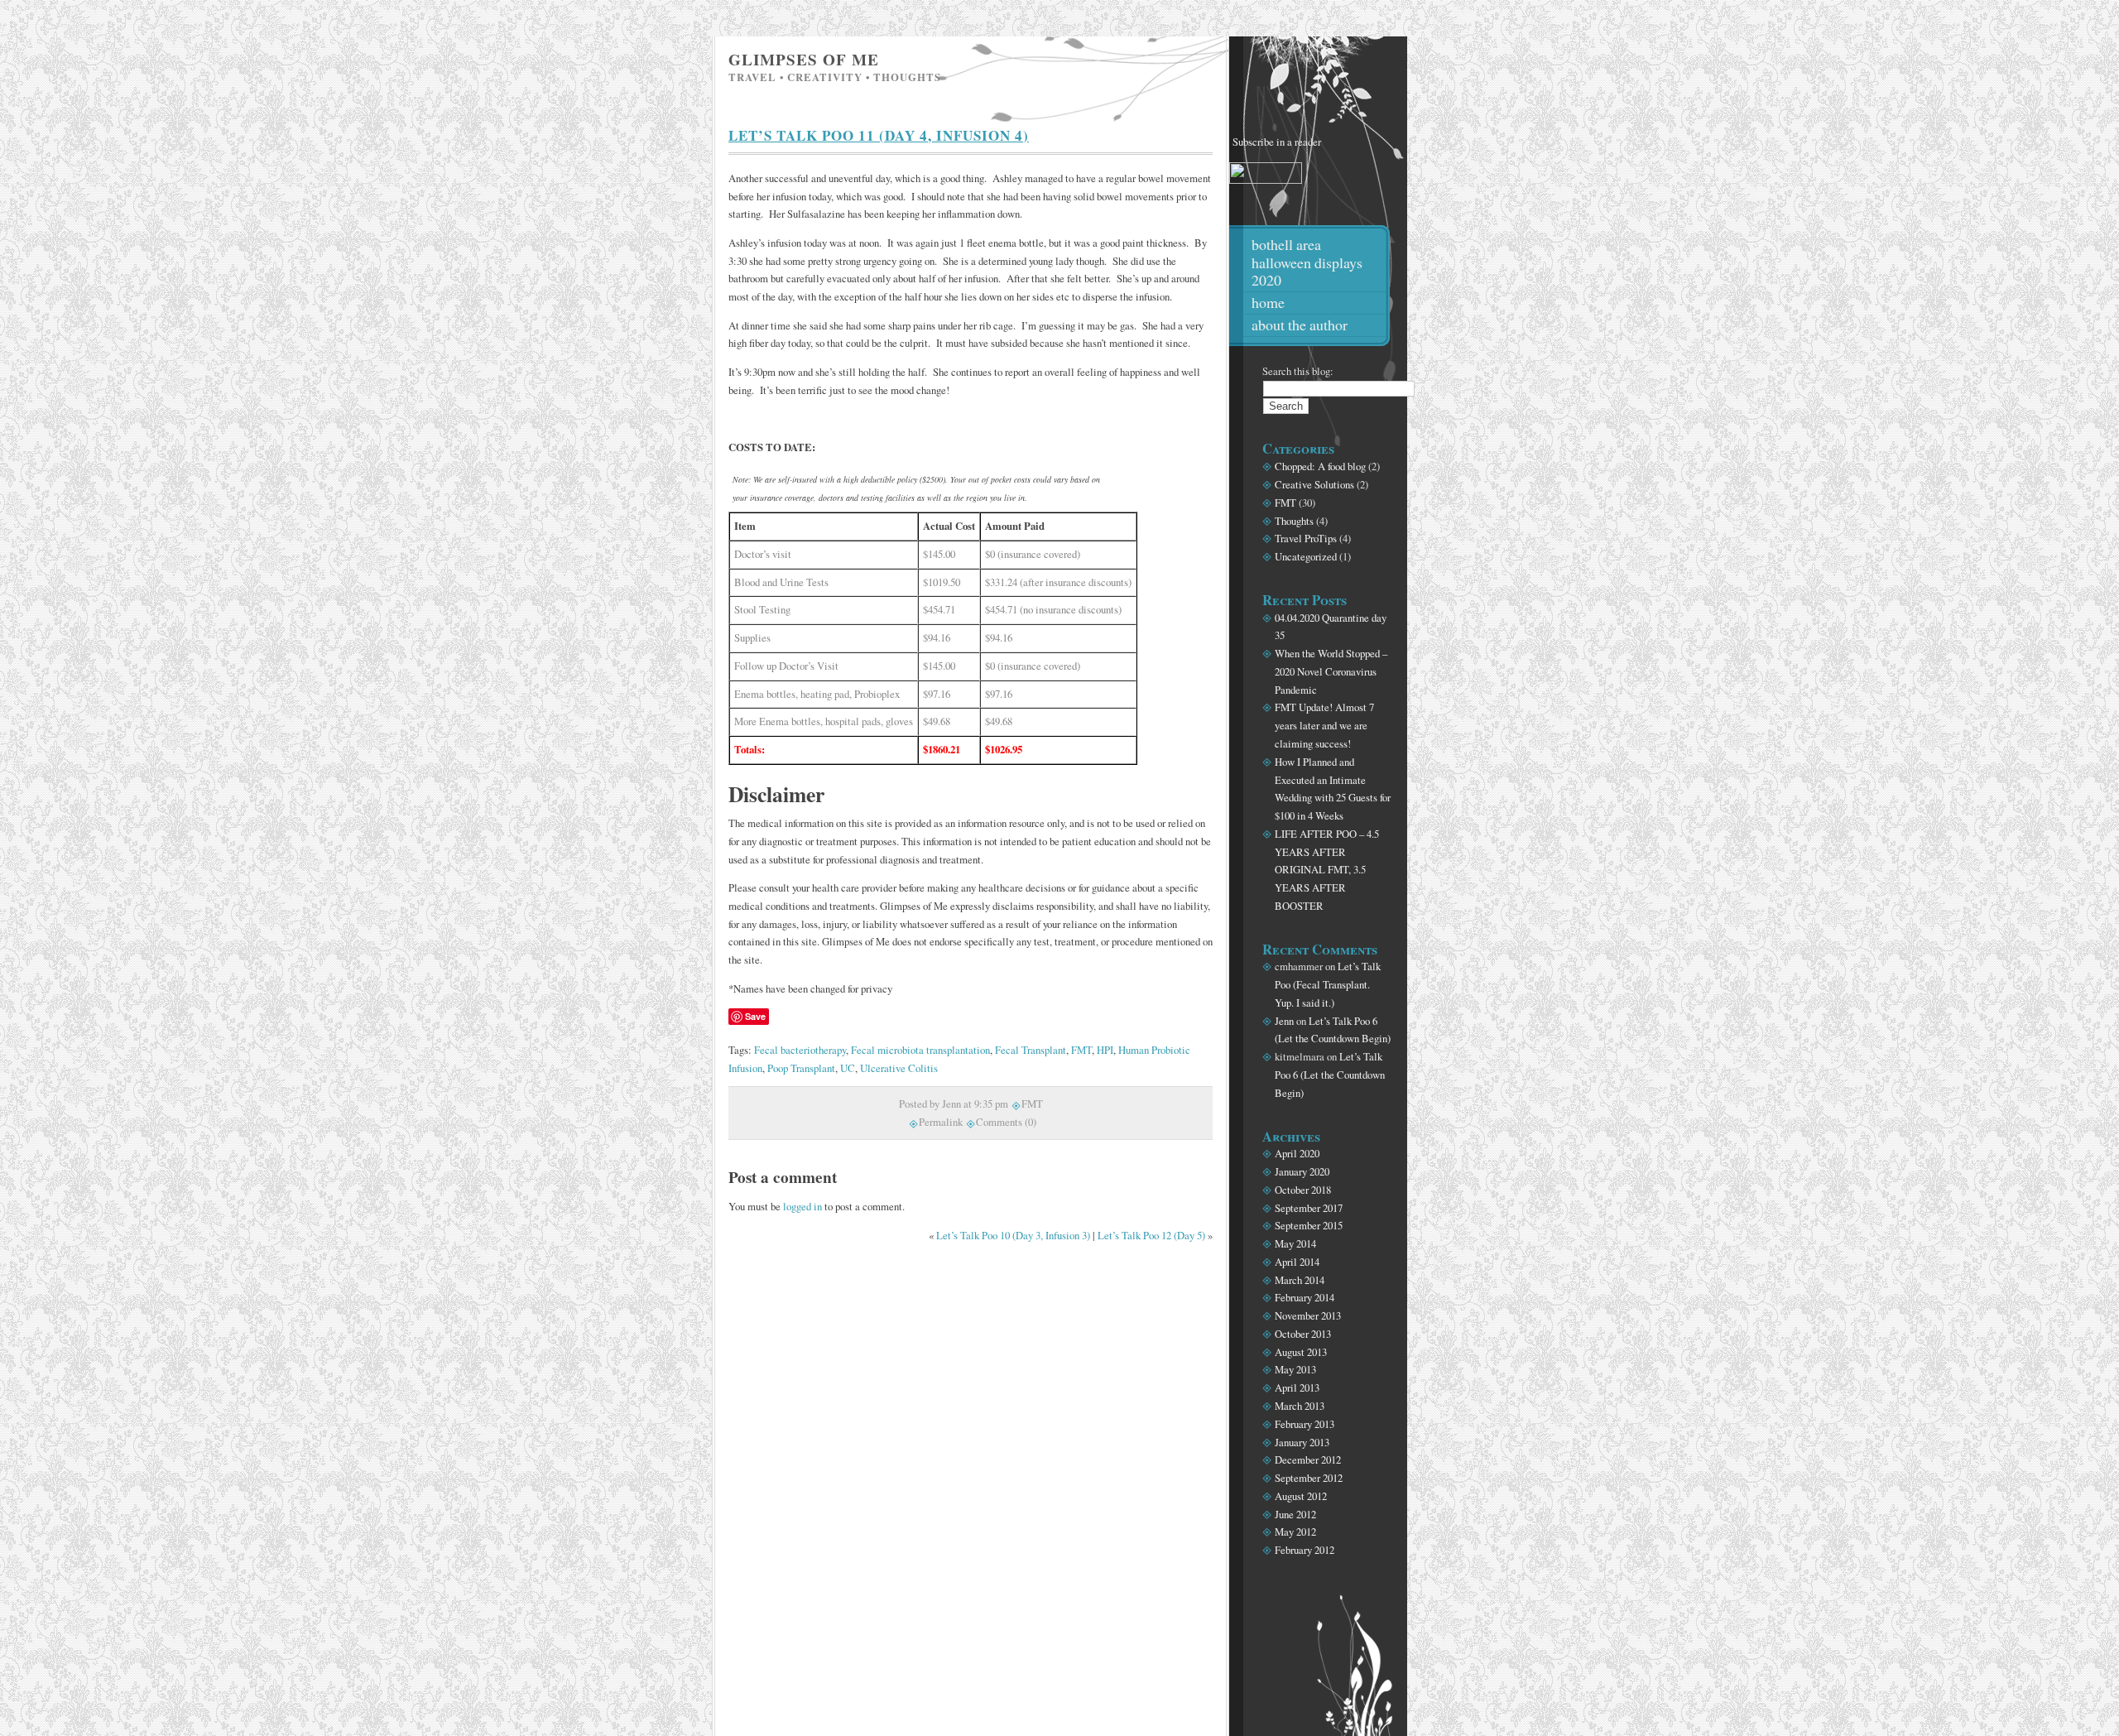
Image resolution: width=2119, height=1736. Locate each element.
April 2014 (1297, 1262)
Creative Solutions (1314, 484)
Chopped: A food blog (1320, 466)
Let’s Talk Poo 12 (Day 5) (1151, 1235)
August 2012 (1301, 1496)
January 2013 (1302, 1442)
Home (1268, 302)
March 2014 (1300, 1280)
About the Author (1300, 325)
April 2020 (1297, 1153)
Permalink (941, 1122)
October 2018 (1303, 1190)
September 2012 (1309, 1478)
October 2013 (1303, 1334)
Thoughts (1294, 521)
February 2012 (1305, 1550)
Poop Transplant (801, 1068)
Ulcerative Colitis (899, 1068)
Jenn (1284, 1021)
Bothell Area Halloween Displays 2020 (1307, 262)
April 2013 (1297, 1387)
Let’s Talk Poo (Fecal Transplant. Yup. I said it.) (1328, 984)
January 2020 (1302, 1171)
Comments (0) (1006, 1122)
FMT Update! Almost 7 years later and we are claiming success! (1324, 725)
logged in (802, 1206)
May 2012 (1295, 1532)
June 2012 (1295, 1514)
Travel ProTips (1306, 538)
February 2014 (1305, 1297)
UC (848, 1068)
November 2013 (1308, 1315)
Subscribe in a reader (1277, 142)
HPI (1105, 1050)
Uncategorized (1306, 556)
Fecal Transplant (1031, 1050)
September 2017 (1309, 1208)
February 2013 (1305, 1424)
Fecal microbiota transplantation (920, 1050)
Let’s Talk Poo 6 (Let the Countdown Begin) (1330, 1075)
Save (755, 1016)
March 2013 (1300, 1406)
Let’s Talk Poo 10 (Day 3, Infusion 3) (1013, 1235)
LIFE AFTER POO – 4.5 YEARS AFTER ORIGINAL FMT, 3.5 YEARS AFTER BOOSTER (1327, 870)
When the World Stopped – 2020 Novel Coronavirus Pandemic (1331, 671)
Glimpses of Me (804, 60)
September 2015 (1309, 1225)
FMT (1081, 1050)
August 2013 (1301, 1352)
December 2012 (1308, 1459)
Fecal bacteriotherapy (800, 1050)
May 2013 (1295, 1369)
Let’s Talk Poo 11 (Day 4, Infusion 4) (879, 135)
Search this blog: (1298, 371)
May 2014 (1295, 1243)
